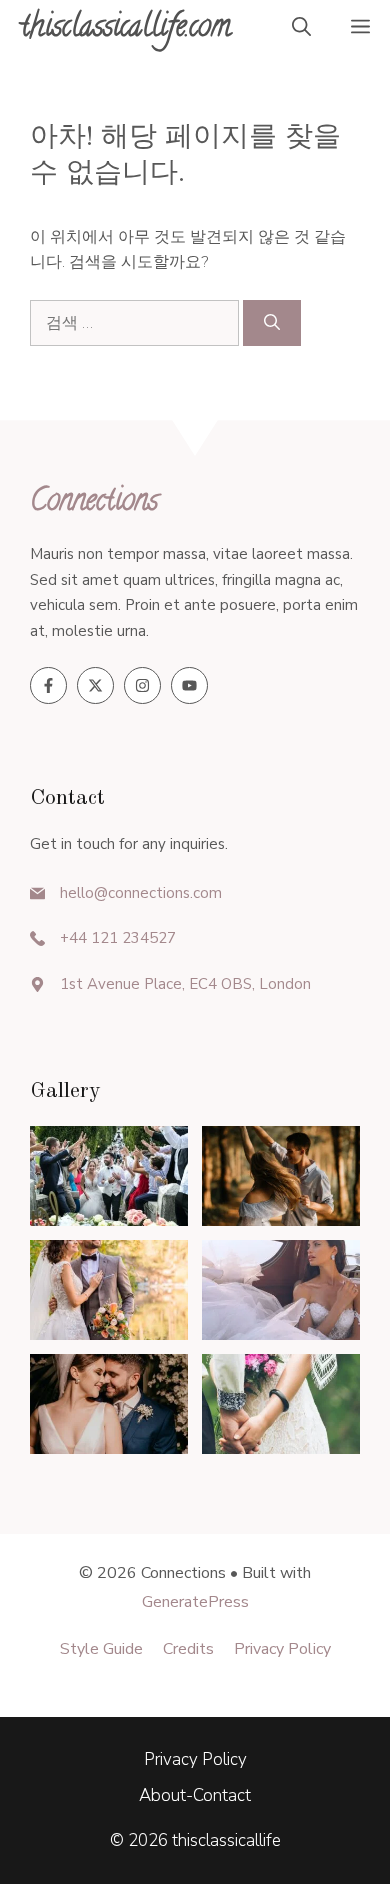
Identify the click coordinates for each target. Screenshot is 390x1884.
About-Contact (195, 1795)
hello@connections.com (141, 893)
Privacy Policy (195, 1759)
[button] (301, 30)
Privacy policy (282, 1649)
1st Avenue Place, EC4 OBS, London (185, 984)
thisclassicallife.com (125, 29)
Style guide (101, 1649)
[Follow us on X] (95, 685)
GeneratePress (195, 1602)
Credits (188, 1649)
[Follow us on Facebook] (48, 685)
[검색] (272, 323)
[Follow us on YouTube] (189, 685)
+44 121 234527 (118, 938)
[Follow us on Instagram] (142, 685)
